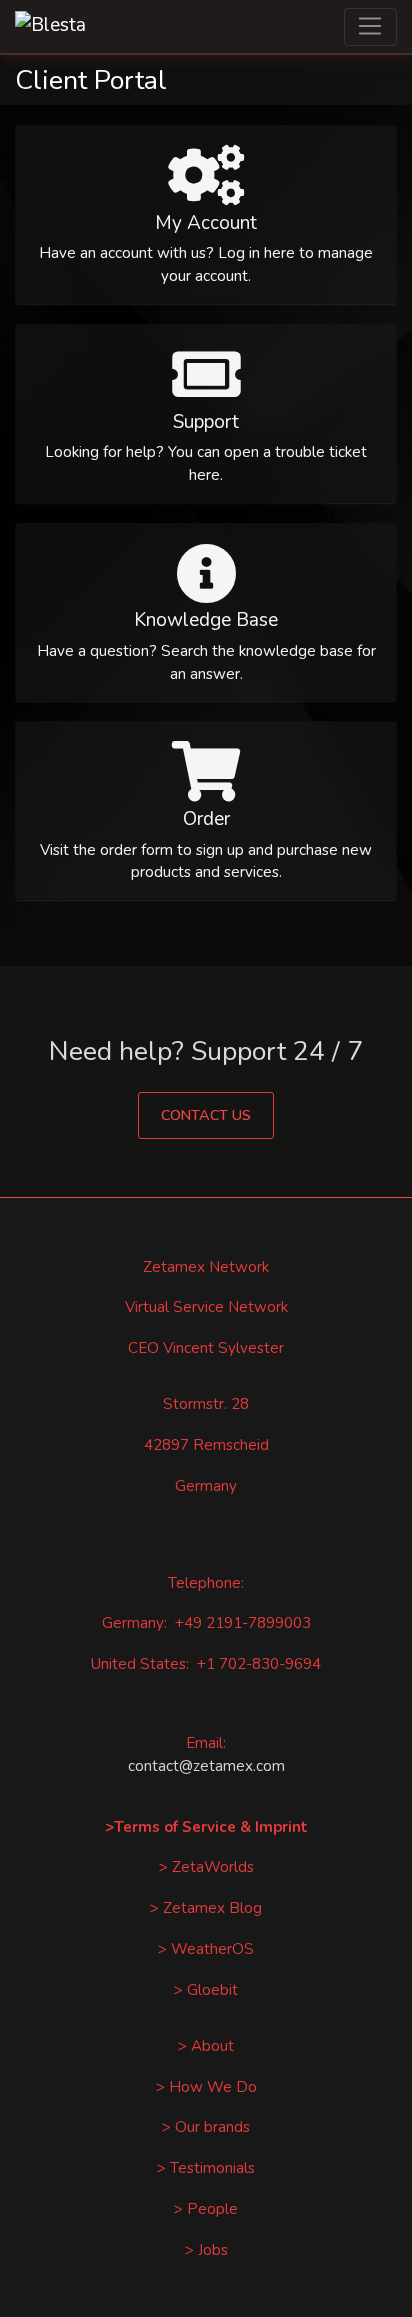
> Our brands (206, 2127)
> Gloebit (206, 1990)
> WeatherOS (206, 1949)
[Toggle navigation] (370, 27)
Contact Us (206, 1115)
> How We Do (206, 2087)
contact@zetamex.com (206, 1766)
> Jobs (206, 2250)
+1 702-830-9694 (259, 1664)
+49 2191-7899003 (243, 1623)
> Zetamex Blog (206, 1908)
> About (206, 2046)
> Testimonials (206, 2168)
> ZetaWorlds (206, 1867)
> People (206, 2209)
